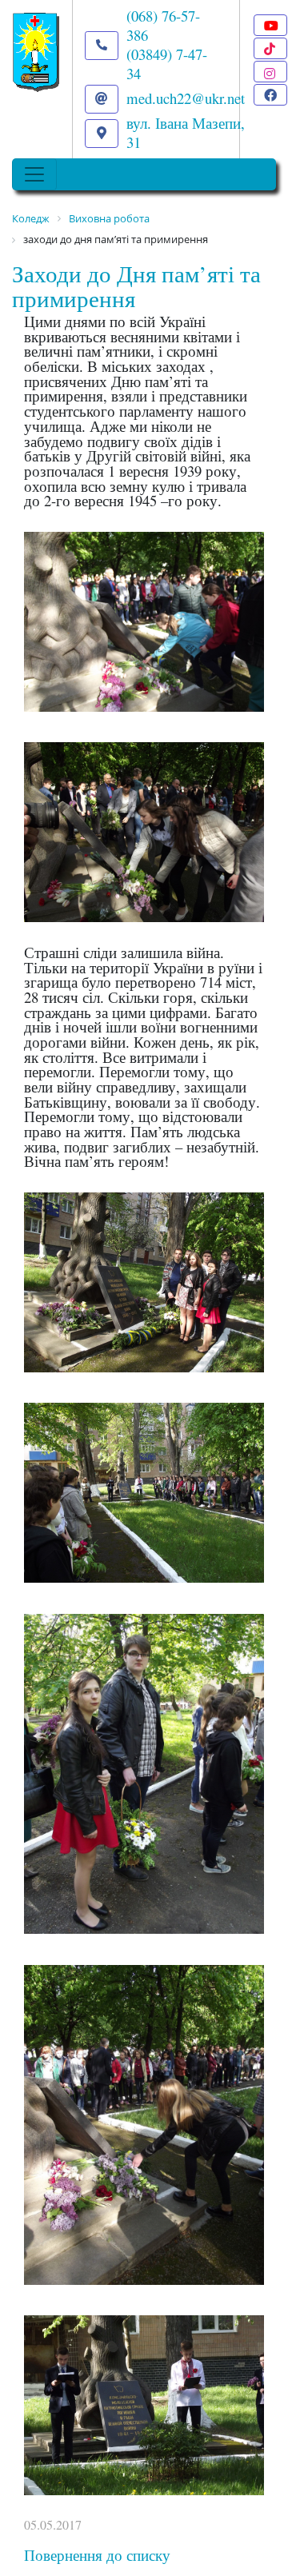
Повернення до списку (97, 2555)
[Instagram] (270, 72)
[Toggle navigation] (34, 174)
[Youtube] (270, 25)
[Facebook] (270, 95)
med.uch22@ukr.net (186, 98)
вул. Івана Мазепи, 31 (186, 132)
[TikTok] (270, 48)
